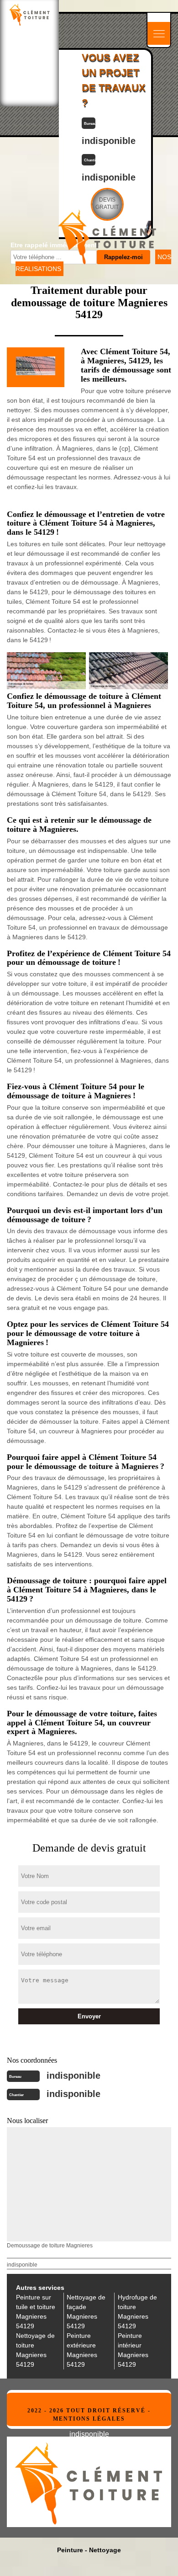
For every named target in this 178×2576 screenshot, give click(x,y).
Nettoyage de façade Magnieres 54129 (86, 2312)
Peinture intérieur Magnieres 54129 (133, 2350)
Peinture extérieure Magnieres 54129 (82, 2350)
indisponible (73, 2076)
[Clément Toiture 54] (29, 14)
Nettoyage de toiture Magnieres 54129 (35, 2350)
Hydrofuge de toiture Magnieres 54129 (137, 2312)
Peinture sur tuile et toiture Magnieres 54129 (36, 2312)
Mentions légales (89, 2419)
